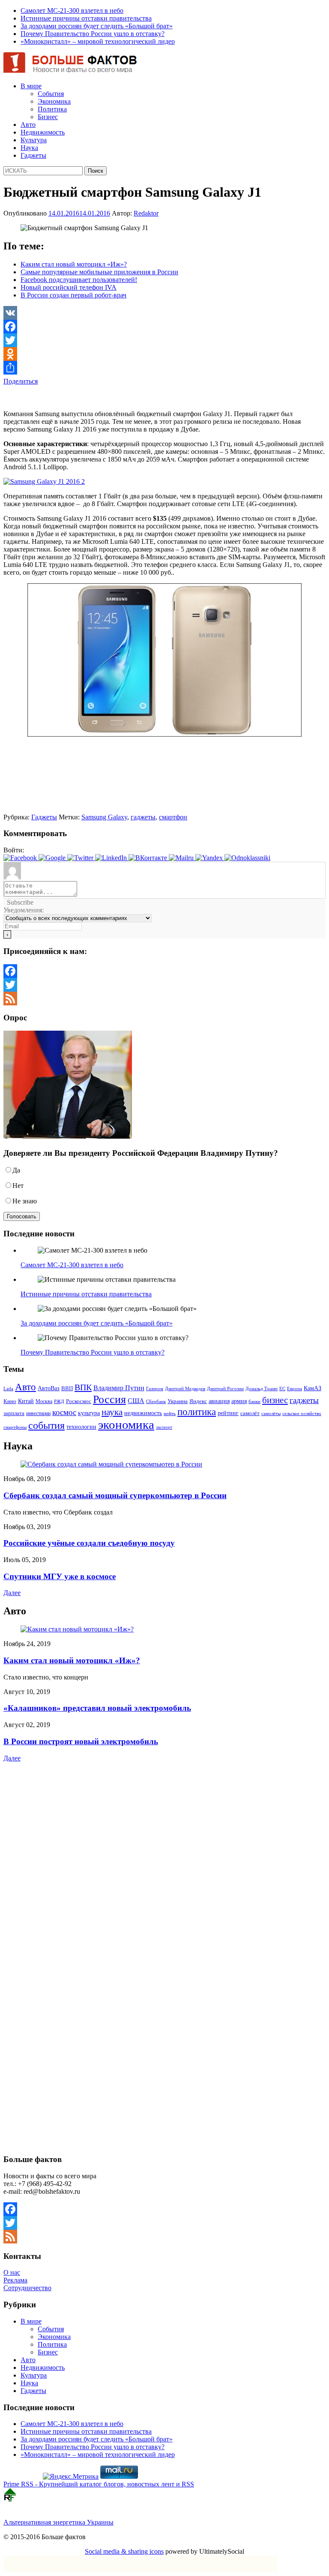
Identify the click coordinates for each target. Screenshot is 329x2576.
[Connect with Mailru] (182, 858)
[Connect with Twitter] (81, 858)
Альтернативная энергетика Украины (58, 2522)
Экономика (54, 101)
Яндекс (198, 1401)
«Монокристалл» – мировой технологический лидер (98, 41)
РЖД (59, 1402)
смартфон (173, 817)
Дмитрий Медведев (185, 1389)
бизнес (275, 1400)
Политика (52, 109)
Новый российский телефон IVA (69, 287)
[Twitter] (164, 340)
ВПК (83, 1387)
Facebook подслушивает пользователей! (79, 280)
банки (254, 1402)
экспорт (164, 1427)
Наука (29, 148)
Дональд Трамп (262, 1388)
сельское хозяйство (302, 1413)
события (46, 1425)
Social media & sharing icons (124, 2551)
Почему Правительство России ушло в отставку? (93, 34)
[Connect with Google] (53, 858)
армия (239, 1401)
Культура (34, 140)
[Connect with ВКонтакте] (149, 858)
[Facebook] (164, 327)
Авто (28, 124)
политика (197, 1412)
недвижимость (143, 1413)
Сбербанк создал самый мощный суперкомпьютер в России (115, 1495)
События (51, 94)
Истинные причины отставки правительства (86, 18)
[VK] (164, 313)
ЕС (282, 1388)
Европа (295, 1389)
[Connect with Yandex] (210, 858)
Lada (8, 1388)
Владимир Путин (119, 1388)
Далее (12, 1593)
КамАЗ (313, 1388)
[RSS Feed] (164, 999)
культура (89, 1413)
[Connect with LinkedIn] (112, 858)
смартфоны (15, 1427)
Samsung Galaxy (104, 817)
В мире (31, 86)
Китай (26, 1401)
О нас (12, 2272)
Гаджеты (33, 155)
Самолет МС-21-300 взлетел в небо (72, 10)
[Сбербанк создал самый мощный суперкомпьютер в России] (111, 1464)
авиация (219, 1401)
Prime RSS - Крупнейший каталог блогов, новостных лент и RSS (99, 2484)
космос (64, 1412)
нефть (170, 1414)
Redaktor (146, 213)
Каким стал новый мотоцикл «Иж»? (74, 264)
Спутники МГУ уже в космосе (60, 1576)
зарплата (14, 1413)
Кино (10, 1401)
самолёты (271, 1414)
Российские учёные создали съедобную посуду (89, 1543)
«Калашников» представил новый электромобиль (97, 1708)
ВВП (67, 1388)
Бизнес (48, 117)
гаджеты (143, 817)
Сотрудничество (27, 2288)
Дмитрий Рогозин (225, 1389)
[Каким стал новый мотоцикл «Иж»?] (77, 1629)
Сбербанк (156, 1402)
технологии (81, 1427)
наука (112, 1412)
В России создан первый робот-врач (73, 295)
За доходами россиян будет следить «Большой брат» (97, 26)
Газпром (155, 1388)
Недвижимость (43, 132)
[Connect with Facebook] (21, 858)
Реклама (15, 2280)
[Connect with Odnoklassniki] (247, 858)
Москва (44, 1401)
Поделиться (21, 381)
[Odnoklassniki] (164, 354)
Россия (109, 1399)
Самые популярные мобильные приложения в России (99, 272)
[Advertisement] (104, 398)
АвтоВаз (49, 1388)
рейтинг (228, 1413)
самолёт (250, 1413)
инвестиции (38, 1413)
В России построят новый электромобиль (81, 1741)
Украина (178, 1401)
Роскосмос (79, 1401)
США (136, 1401)
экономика (126, 1424)
